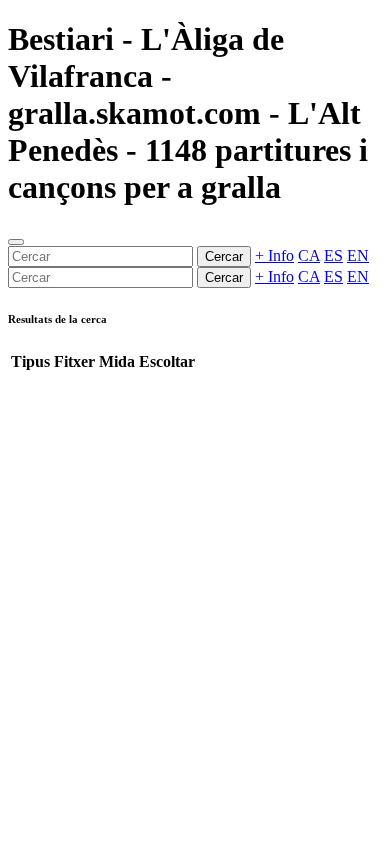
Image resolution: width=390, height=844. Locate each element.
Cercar (224, 256)
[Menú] (16, 242)
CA (309, 255)
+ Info (274, 255)
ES (333, 255)
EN (358, 255)
